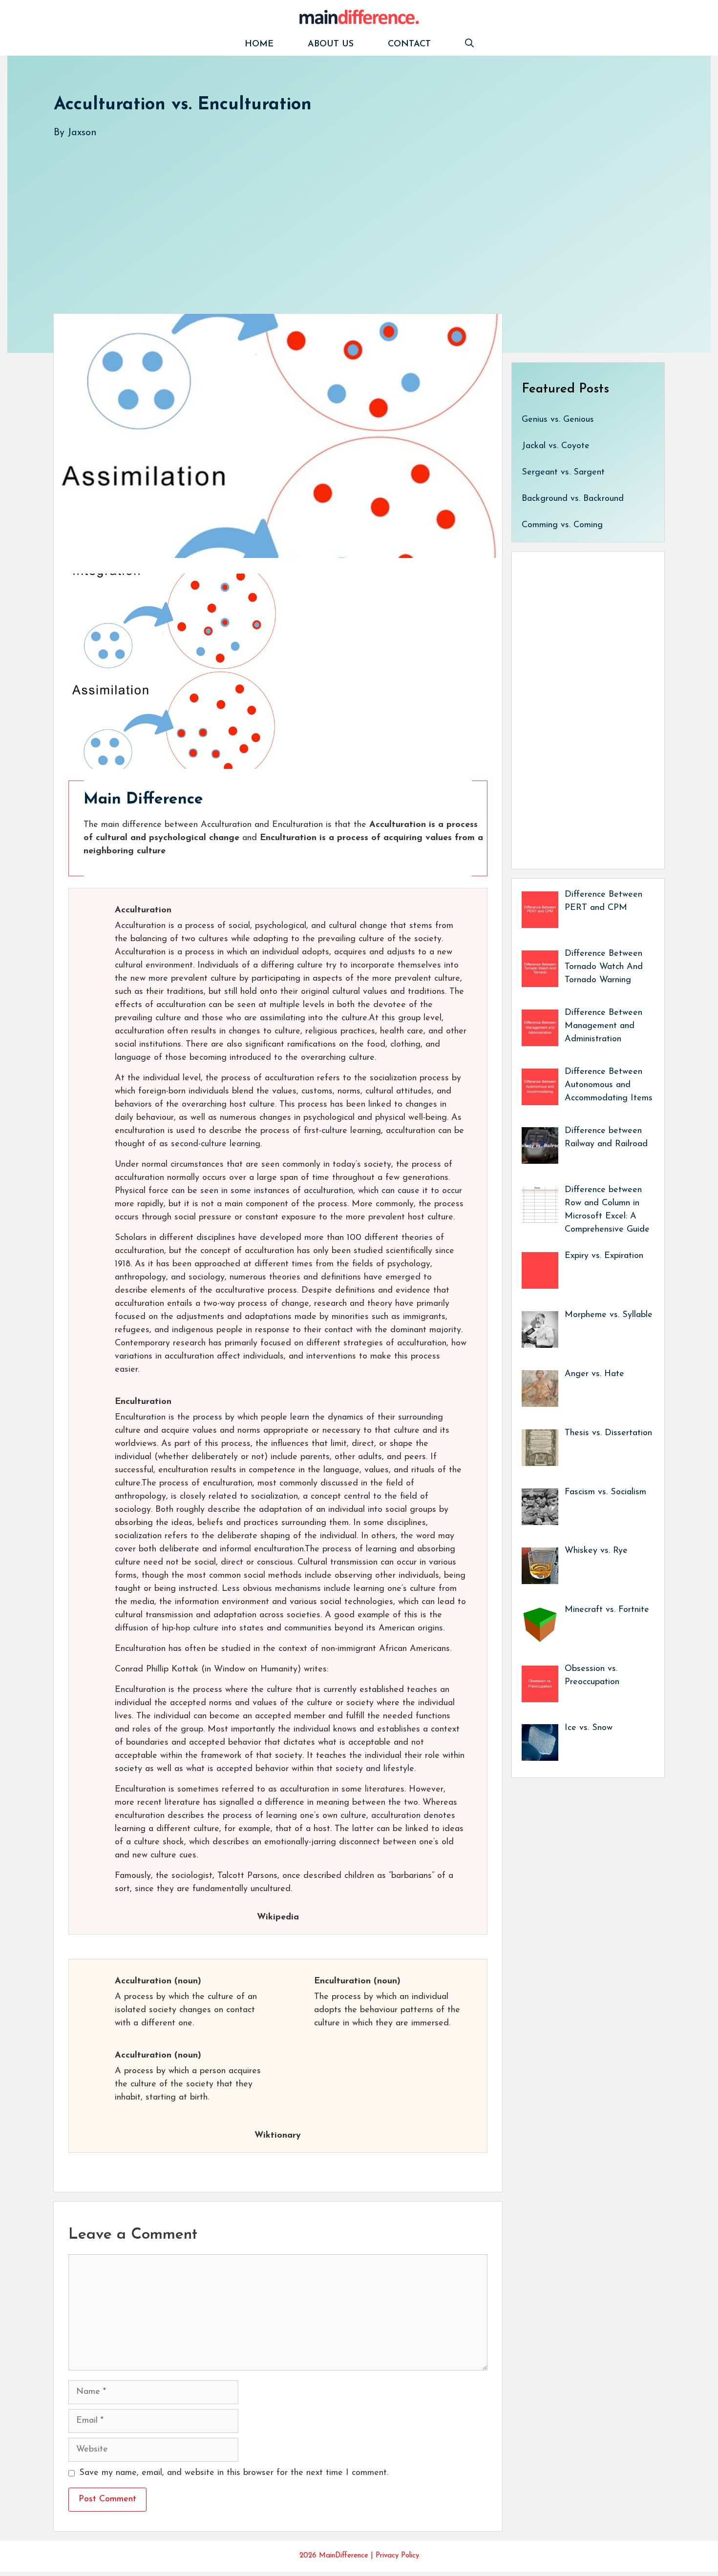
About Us (331, 44)
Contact (409, 44)
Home (259, 44)
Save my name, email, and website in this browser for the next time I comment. (234, 2473)
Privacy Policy (397, 2556)
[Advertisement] (347, 216)
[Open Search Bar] (469, 45)
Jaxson (82, 133)
